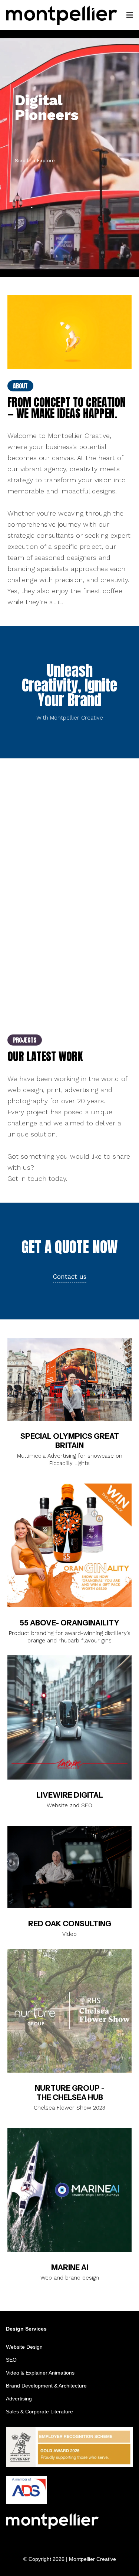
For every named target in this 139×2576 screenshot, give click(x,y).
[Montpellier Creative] (62, 15)
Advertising (19, 2399)
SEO (11, 2360)
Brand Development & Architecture (46, 2386)
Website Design (24, 2347)
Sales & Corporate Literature (39, 2412)
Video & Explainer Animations (40, 2373)
